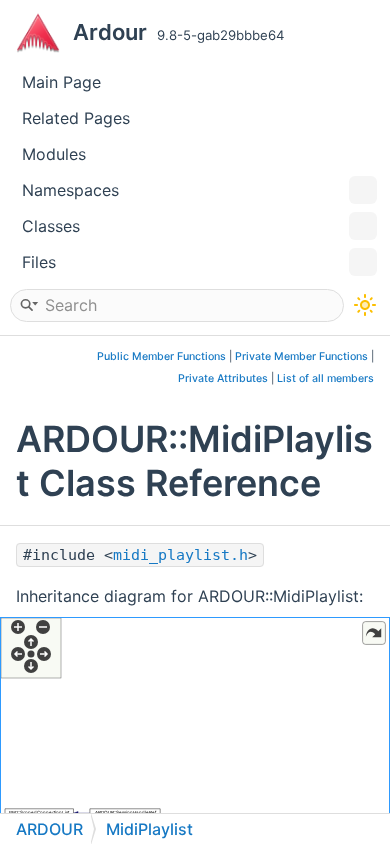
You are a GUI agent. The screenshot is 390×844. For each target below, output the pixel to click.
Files (39, 262)
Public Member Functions (161, 356)
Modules (54, 154)
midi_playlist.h (180, 555)
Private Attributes (223, 378)
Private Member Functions (301, 356)
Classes (51, 226)
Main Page (61, 82)
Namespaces (70, 190)
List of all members (325, 378)
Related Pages (76, 118)
